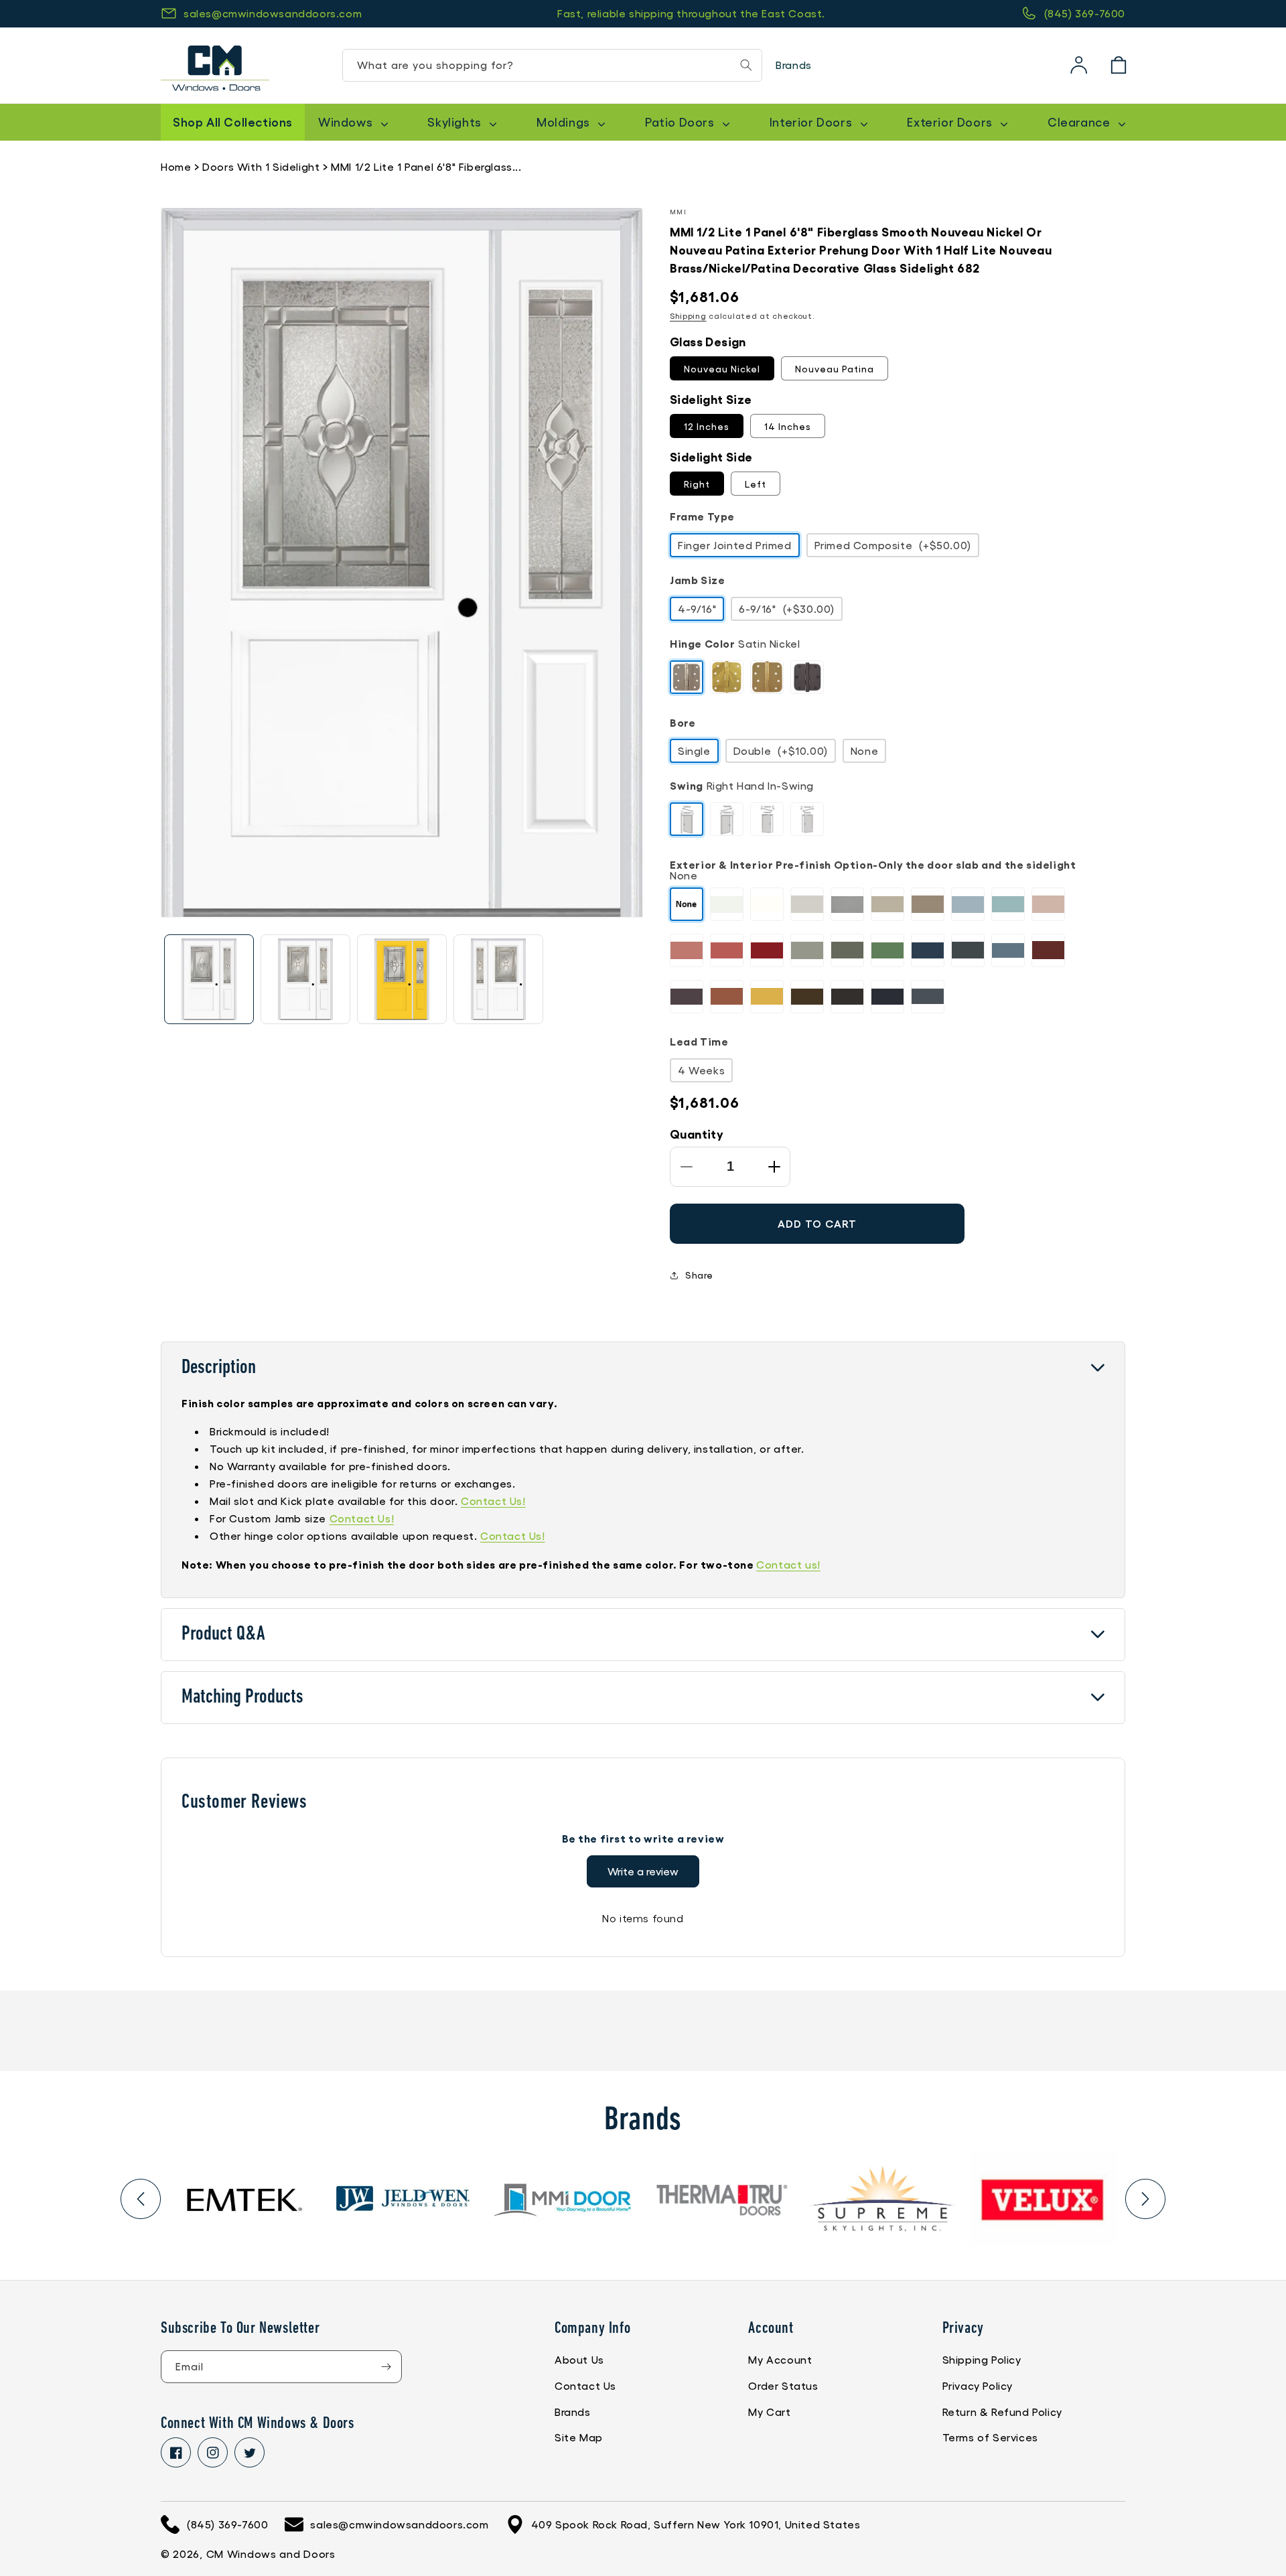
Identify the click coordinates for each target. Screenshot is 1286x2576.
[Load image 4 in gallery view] (498, 979)
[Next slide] (1145, 2199)
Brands (794, 65)
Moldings (565, 122)
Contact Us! (493, 1501)
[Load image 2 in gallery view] (305, 979)
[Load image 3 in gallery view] (402, 979)
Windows (347, 122)
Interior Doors (812, 122)
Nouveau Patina (835, 368)
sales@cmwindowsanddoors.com (273, 13)
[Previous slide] (141, 2199)
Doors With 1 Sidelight (261, 166)
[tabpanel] (243, 2199)
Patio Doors (681, 122)
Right (697, 484)
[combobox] (552, 65)
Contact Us (585, 2385)
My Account (780, 2359)
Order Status (783, 2385)
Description (219, 1368)
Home (176, 166)
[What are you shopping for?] (746, 65)
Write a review (643, 1871)
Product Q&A (223, 1635)
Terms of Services (990, 2437)
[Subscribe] (386, 2367)
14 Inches (788, 426)
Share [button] (699, 1275)
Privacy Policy (978, 2385)
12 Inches (707, 426)
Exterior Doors (951, 122)
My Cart (769, 2412)
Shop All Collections (233, 121)
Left (756, 484)
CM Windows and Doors (271, 2554)
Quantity (697, 1133)
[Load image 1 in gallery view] (209, 979)
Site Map (579, 2437)
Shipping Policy (982, 2359)
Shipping (688, 315)
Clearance (1080, 122)
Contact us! (788, 1564)
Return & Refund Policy (1002, 2412)
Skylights (456, 122)
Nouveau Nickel (722, 368)
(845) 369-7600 (1084, 13)
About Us (579, 2359)
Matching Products (242, 1698)
